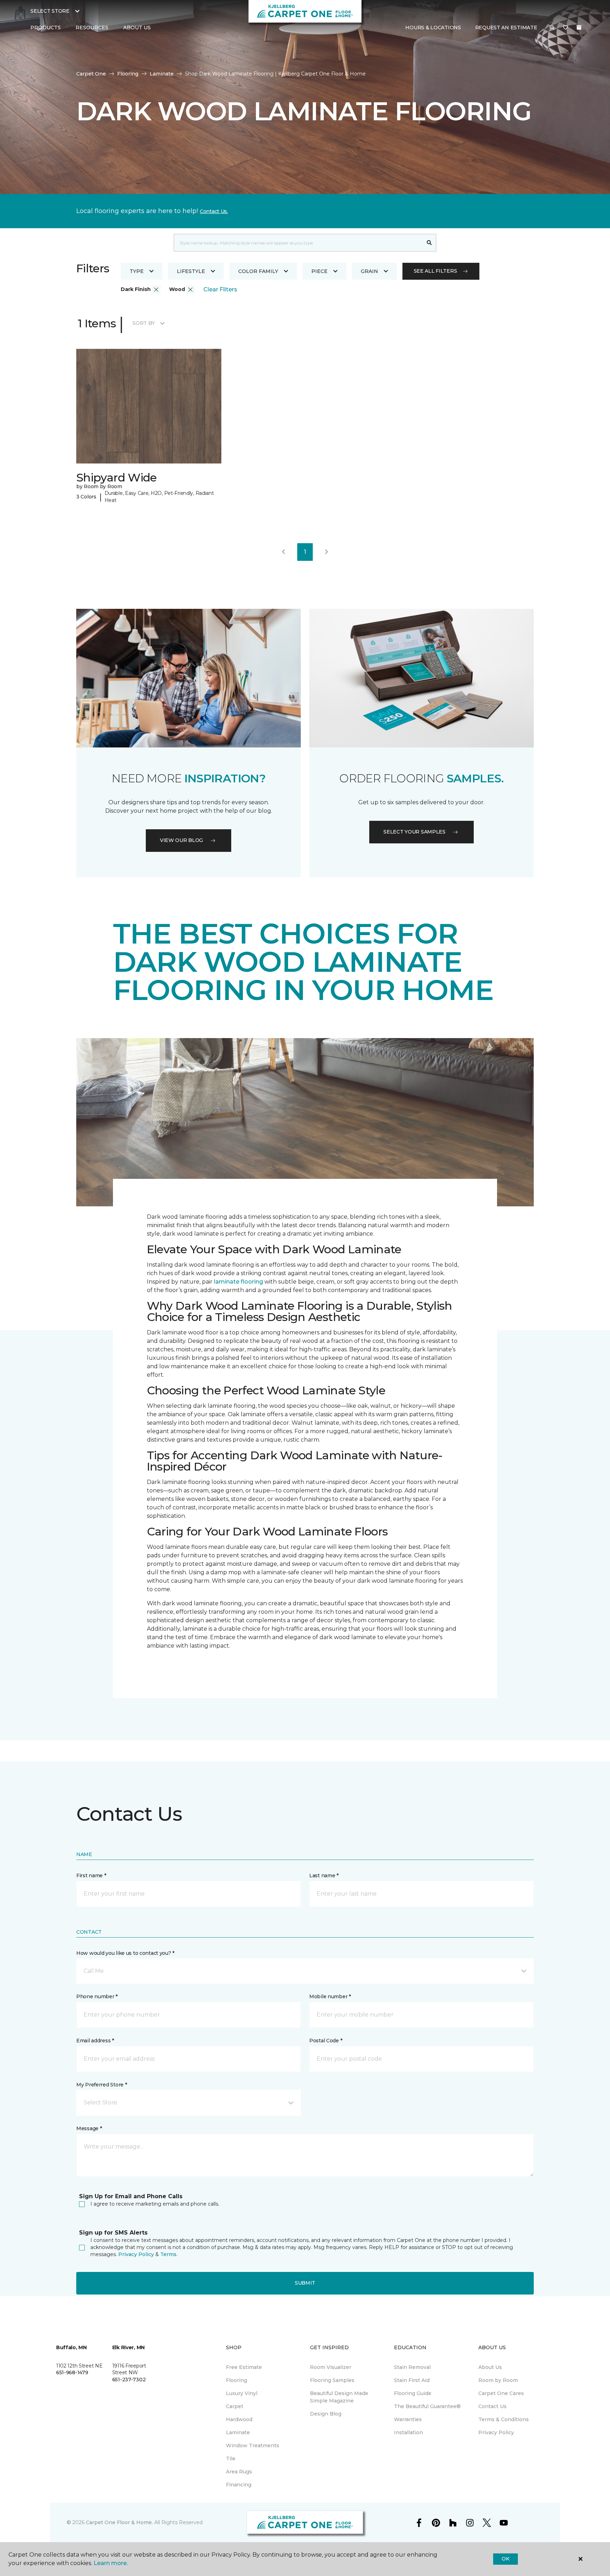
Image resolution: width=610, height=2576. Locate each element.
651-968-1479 (72, 2372)
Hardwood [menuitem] (239, 2419)
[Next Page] (327, 552)
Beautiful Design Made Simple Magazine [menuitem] (339, 2397)
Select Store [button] (50, 11)
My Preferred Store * (101, 2085)
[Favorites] (566, 28)
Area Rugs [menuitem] (239, 2472)
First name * (91, 1875)
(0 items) (579, 28)
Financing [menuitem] (239, 2485)
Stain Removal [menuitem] (412, 2367)
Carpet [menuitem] (235, 2406)
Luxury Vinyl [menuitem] (242, 2393)
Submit (305, 2283)
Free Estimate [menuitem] (244, 2367)
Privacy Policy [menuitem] (496, 2432)
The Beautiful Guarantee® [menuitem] (427, 2406)
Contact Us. (214, 211)
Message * (89, 2128)
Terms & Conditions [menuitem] (504, 2419)
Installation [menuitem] (408, 2432)
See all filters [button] (435, 271)
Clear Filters (220, 289)
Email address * (95, 2041)
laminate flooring (238, 1282)
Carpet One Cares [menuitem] (501, 2393)
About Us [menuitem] (490, 2367)
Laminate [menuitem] (238, 2432)
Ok (505, 2559)
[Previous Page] (283, 552)
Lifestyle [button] (191, 271)
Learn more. (111, 2563)
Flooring (128, 74)
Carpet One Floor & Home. (119, 2522)
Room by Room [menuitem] (498, 2380)
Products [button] (46, 28)
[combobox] (298, 243)
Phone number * (97, 1996)
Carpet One (91, 74)
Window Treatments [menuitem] (253, 2445)
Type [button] (137, 271)
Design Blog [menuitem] (326, 2414)
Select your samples (414, 832)
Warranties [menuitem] (408, 2419)
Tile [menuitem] (231, 2459)
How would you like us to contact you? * (125, 1953)
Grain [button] (369, 271)
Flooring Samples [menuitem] (332, 2380)
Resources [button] (92, 28)
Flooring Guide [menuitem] (413, 2393)
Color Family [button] (258, 271)
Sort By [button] (143, 323)
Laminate (162, 74)
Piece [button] (319, 271)
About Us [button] (137, 28)
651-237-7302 (129, 2380)
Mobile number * (330, 1996)
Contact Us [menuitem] (492, 2406)
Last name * (324, 1875)
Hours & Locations (433, 28)
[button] (552, 28)
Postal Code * (326, 2041)
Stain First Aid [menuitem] (412, 2380)
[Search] (429, 243)
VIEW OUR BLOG (181, 840)
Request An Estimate (506, 28)
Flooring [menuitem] (237, 2380)
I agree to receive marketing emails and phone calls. (155, 2204)
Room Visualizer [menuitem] (331, 2367)
